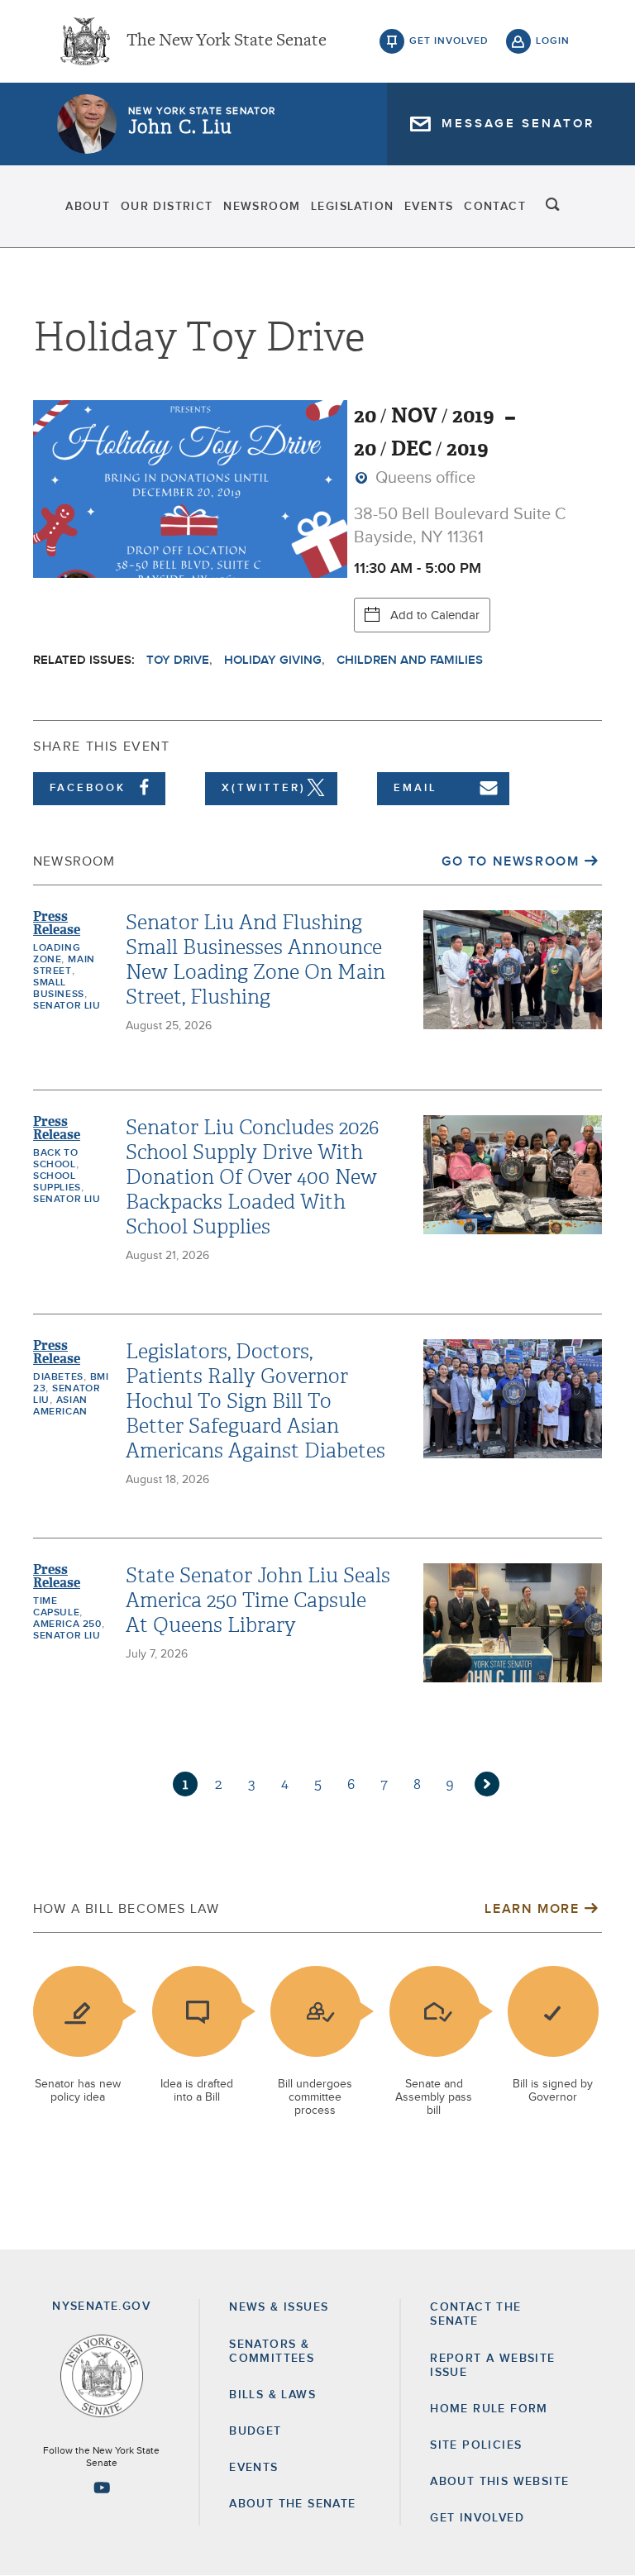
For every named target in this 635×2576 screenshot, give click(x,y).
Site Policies (476, 2445)
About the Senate (292, 2504)
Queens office (423, 478)
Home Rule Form (489, 2409)
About (88, 207)
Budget (255, 2431)
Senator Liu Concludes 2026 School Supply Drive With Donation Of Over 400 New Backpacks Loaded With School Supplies (252, 1177)
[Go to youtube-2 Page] (102, 2488)
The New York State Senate (227, 41)
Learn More (532, 1909)
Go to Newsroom (510, 861)
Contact (495, 207)
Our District (167, 207)
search (553, 207)
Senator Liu (67, 1006)
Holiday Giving (273, 660)
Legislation (352, 207)
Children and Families (410, 660)
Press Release (57, 923)
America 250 (67, 1624)
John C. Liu (180, 127)
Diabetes (58, 1377)
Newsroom (262, 207)
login (553, 41)
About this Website (499, 2482)
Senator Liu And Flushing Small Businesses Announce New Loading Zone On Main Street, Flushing (255, 960)
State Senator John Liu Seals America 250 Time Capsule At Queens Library (258, 1600)
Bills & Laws (272, 2395)
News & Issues (279, 2307)
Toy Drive (178, 660)
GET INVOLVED (477, 2518)
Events (429, 207)
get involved (449, 41)
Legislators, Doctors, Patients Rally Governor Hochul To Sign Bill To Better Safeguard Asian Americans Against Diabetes (255, 1401)
